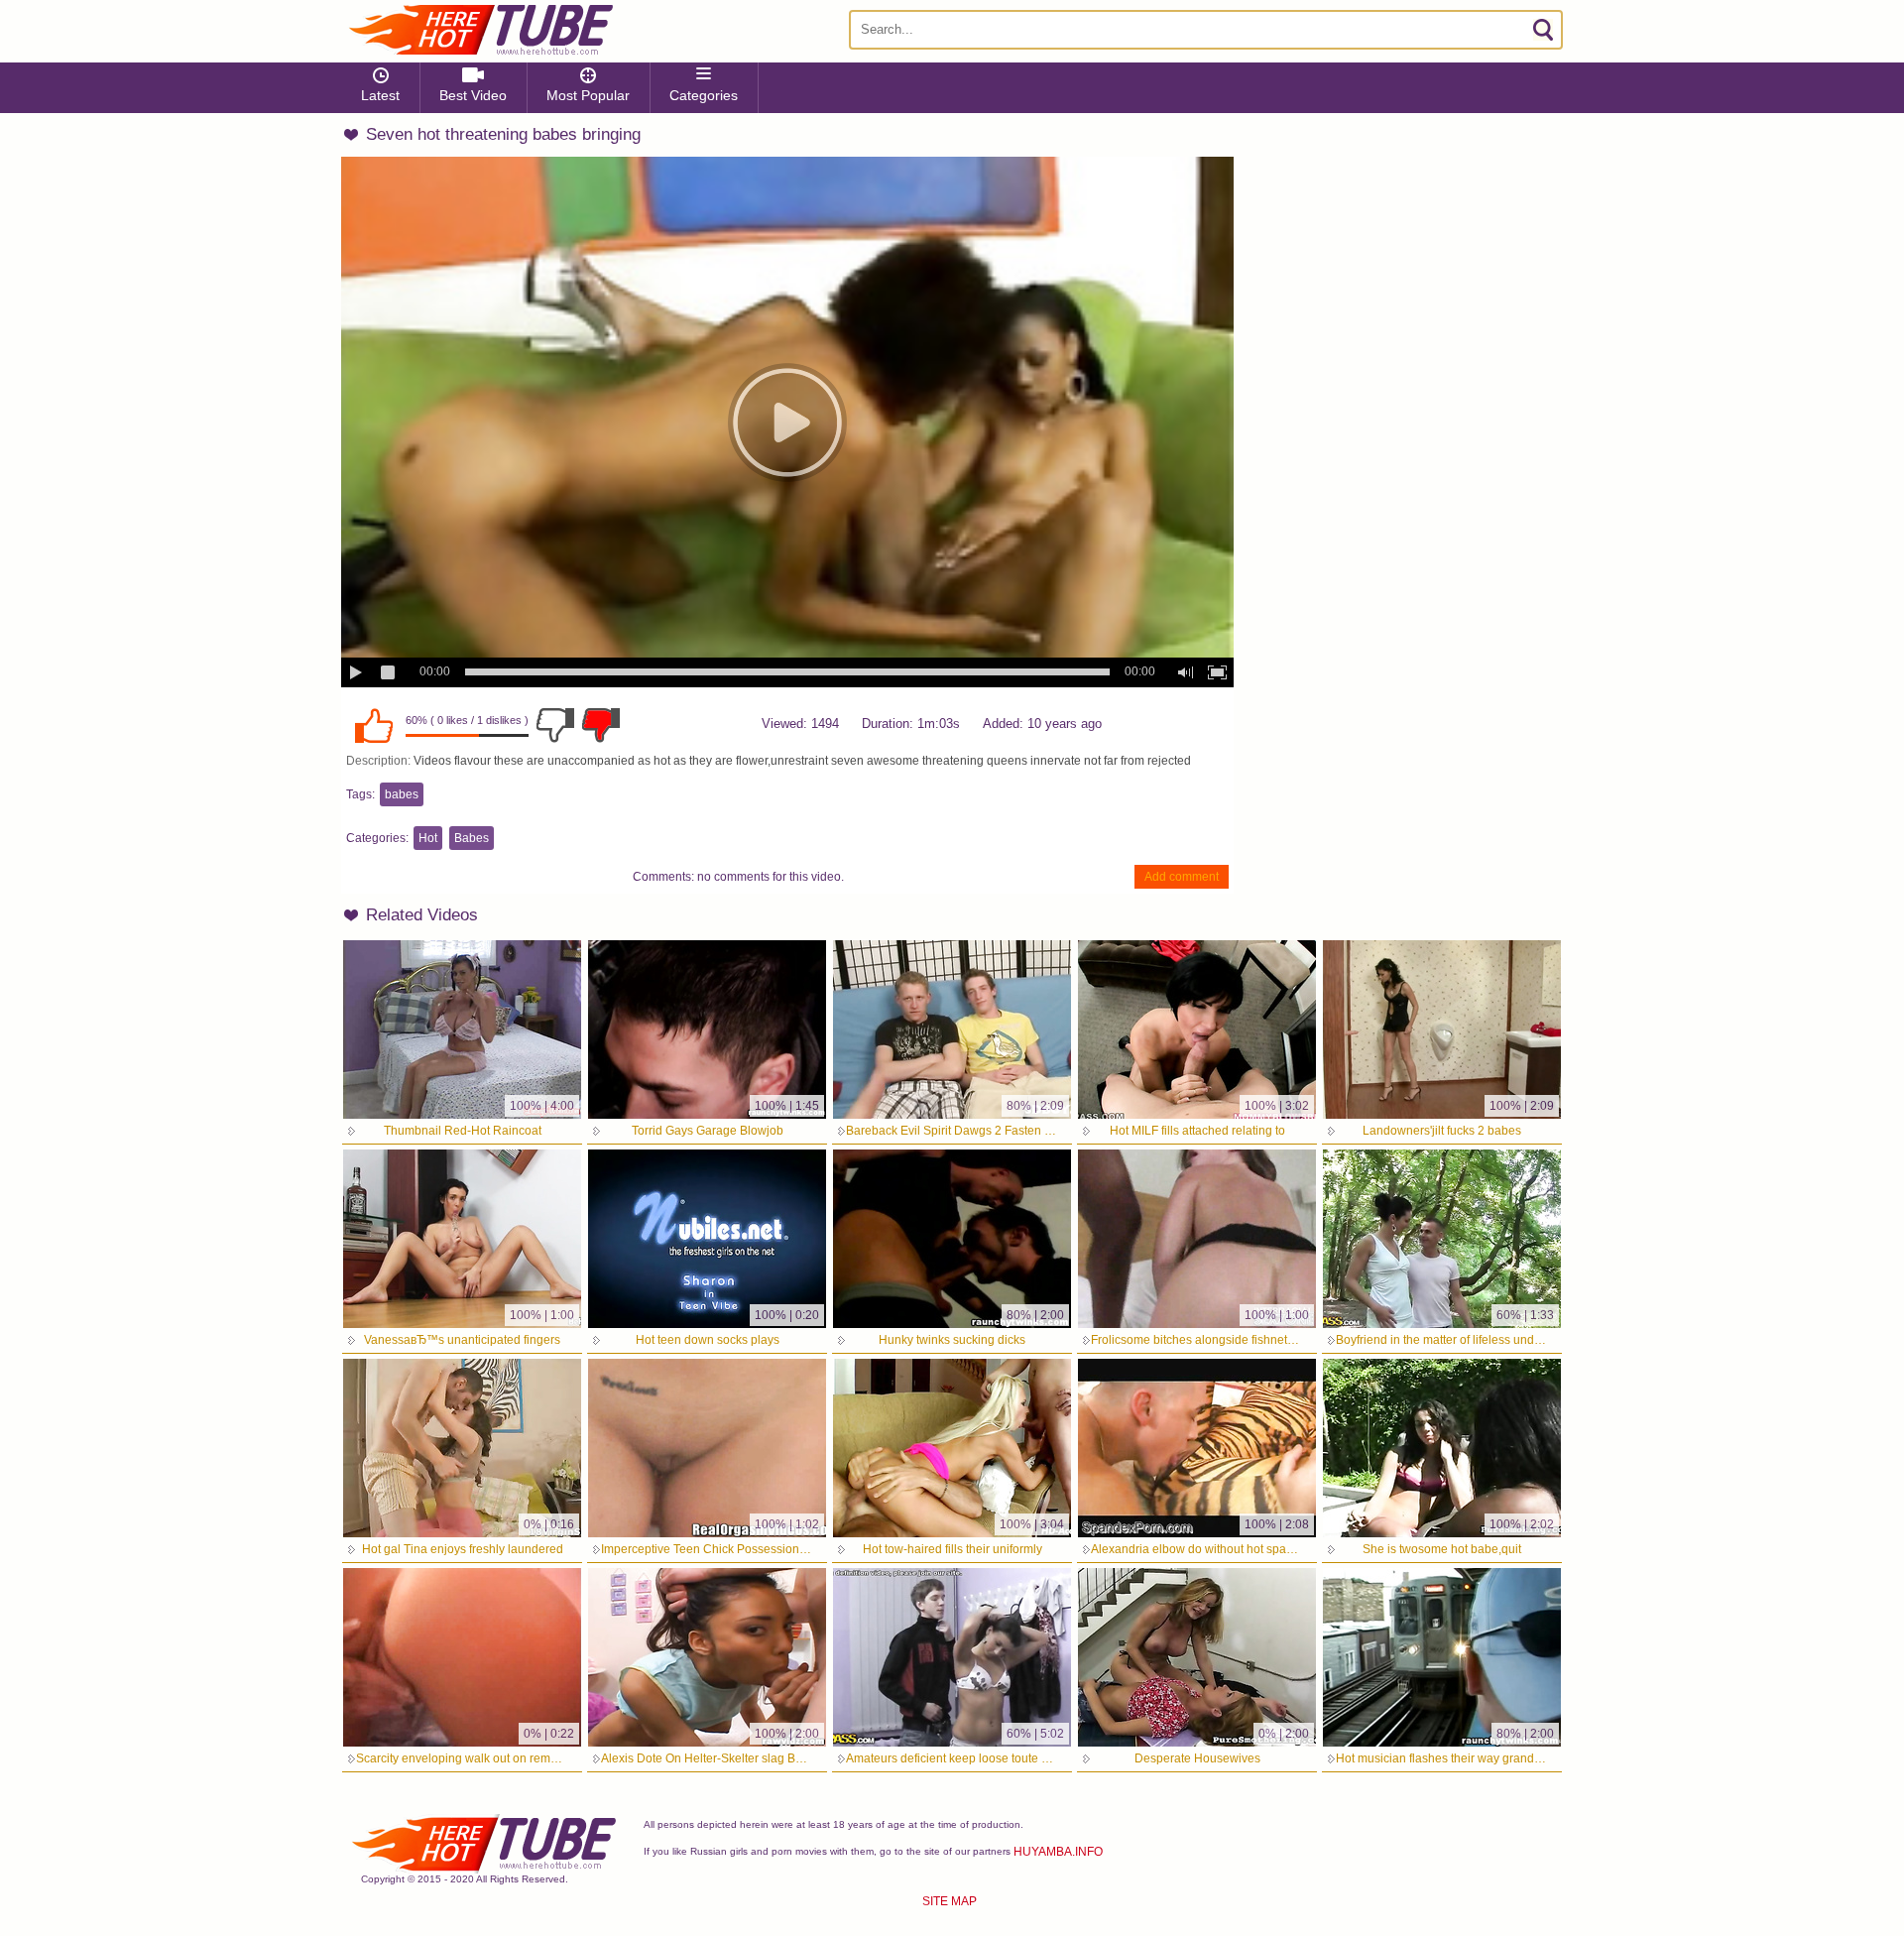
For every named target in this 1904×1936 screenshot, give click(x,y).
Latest (380, 95)
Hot (428, 838)
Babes (472, 838)
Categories (704, 95)
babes (402, 794)
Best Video (473, 95)
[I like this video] (374, 725)
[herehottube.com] (480, 30)
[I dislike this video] (555, 725)
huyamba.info (1058, 1852)
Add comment (1182, 877)
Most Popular (588, 95)
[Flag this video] (601, 725)
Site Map (950, 1901)
